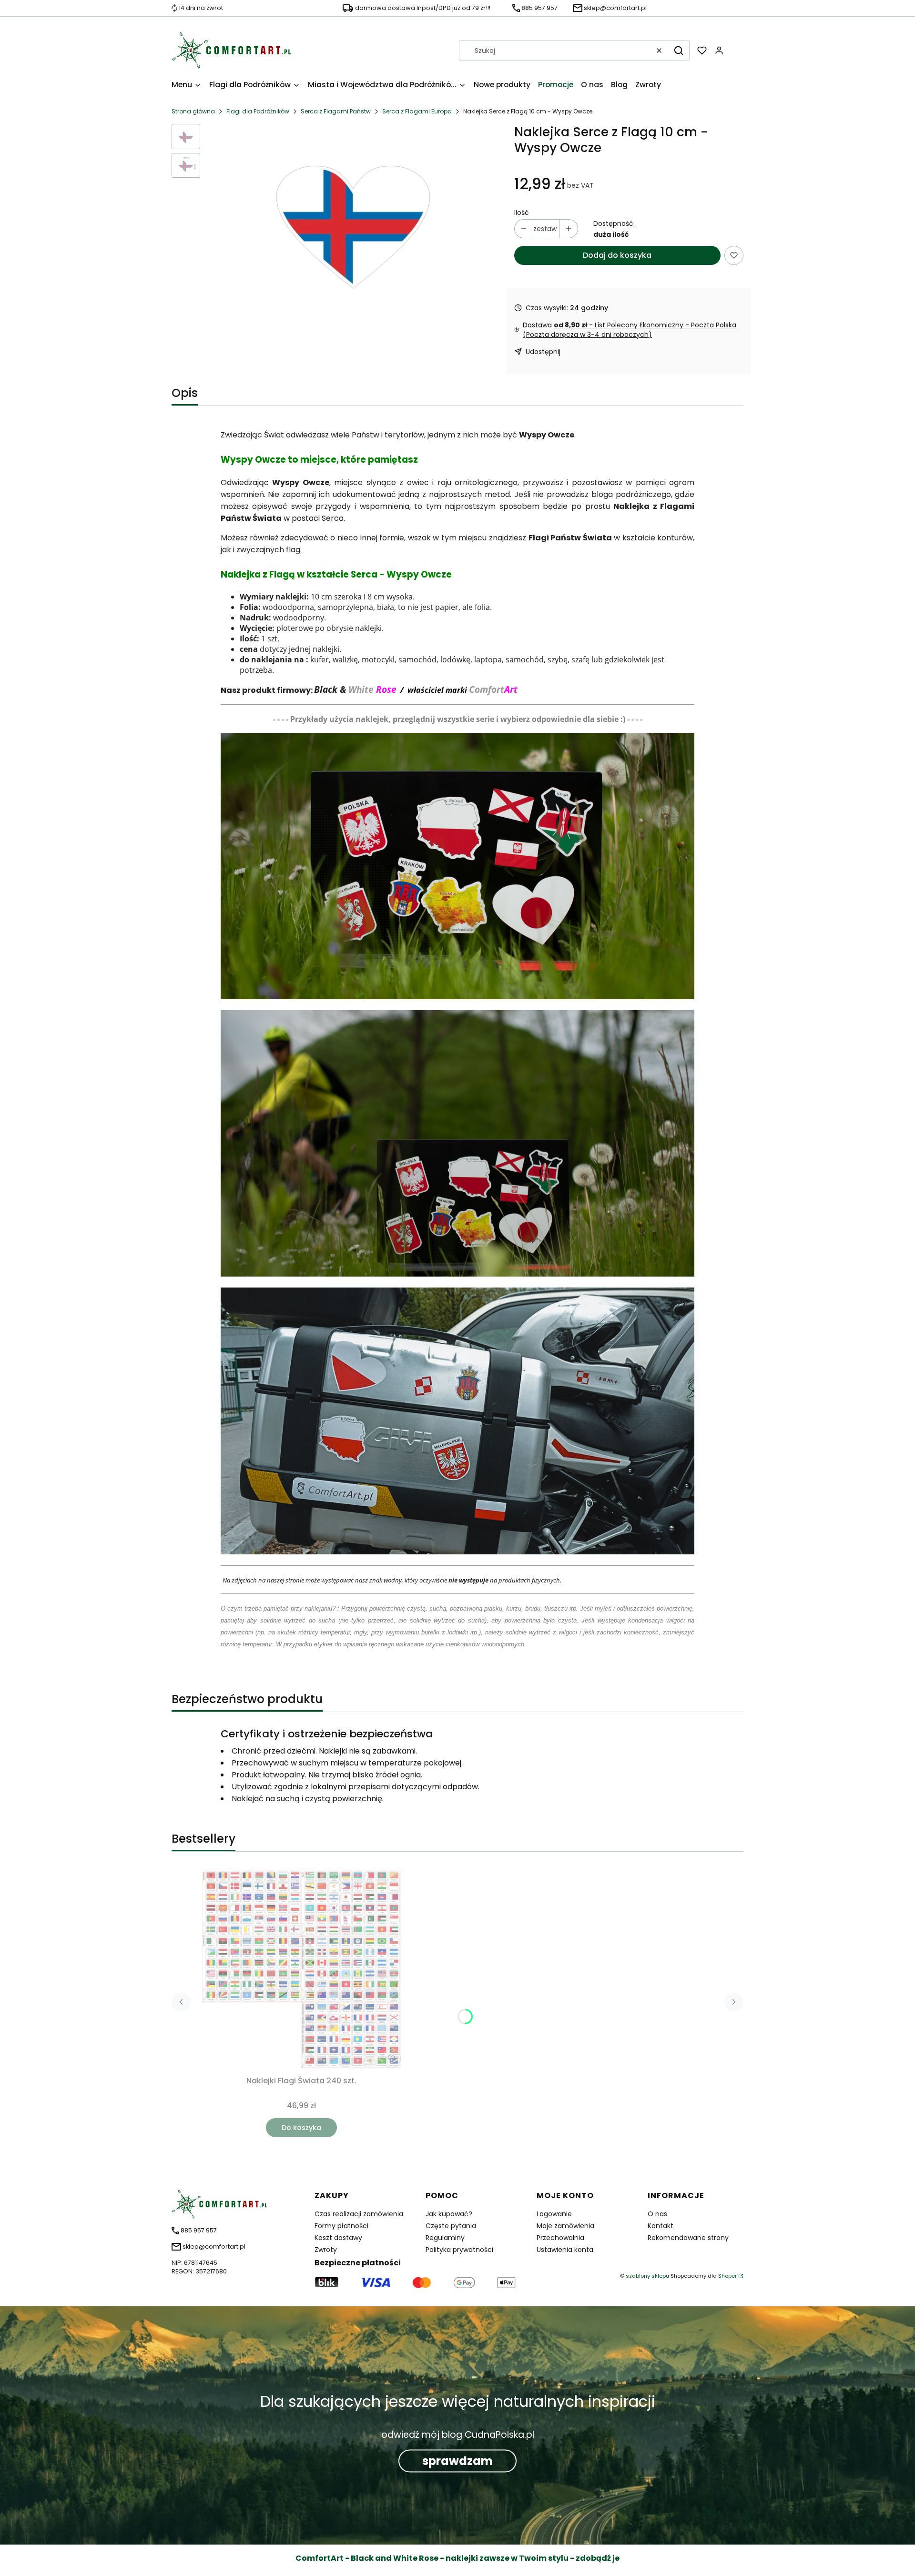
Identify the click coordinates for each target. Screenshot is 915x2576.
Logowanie (554, 2214)
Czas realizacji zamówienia (359, 2214)
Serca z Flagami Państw (336, 111)
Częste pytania (451, 2226)
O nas (657, 2214)
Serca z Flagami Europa (417, 111)
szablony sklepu (647, 2276)
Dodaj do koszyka (617, 255)
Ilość (522, 213)
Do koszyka (301, 2128)
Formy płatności (341, 2226)
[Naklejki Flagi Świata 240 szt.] (301, 1969)
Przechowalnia (560, 2238)
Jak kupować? (449, 2214)
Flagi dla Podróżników (258, 111)
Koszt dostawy (338, 2238)
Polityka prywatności (459, 2250)
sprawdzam (457, 2461)
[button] (679, 51)
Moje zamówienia (565, 2226)
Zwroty (326, 2250)
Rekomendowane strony (688, 2238)
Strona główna (193, 111)
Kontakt (661, 2226)
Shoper (727, 2276)
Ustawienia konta (565, 2250)
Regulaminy (445, 2238)
